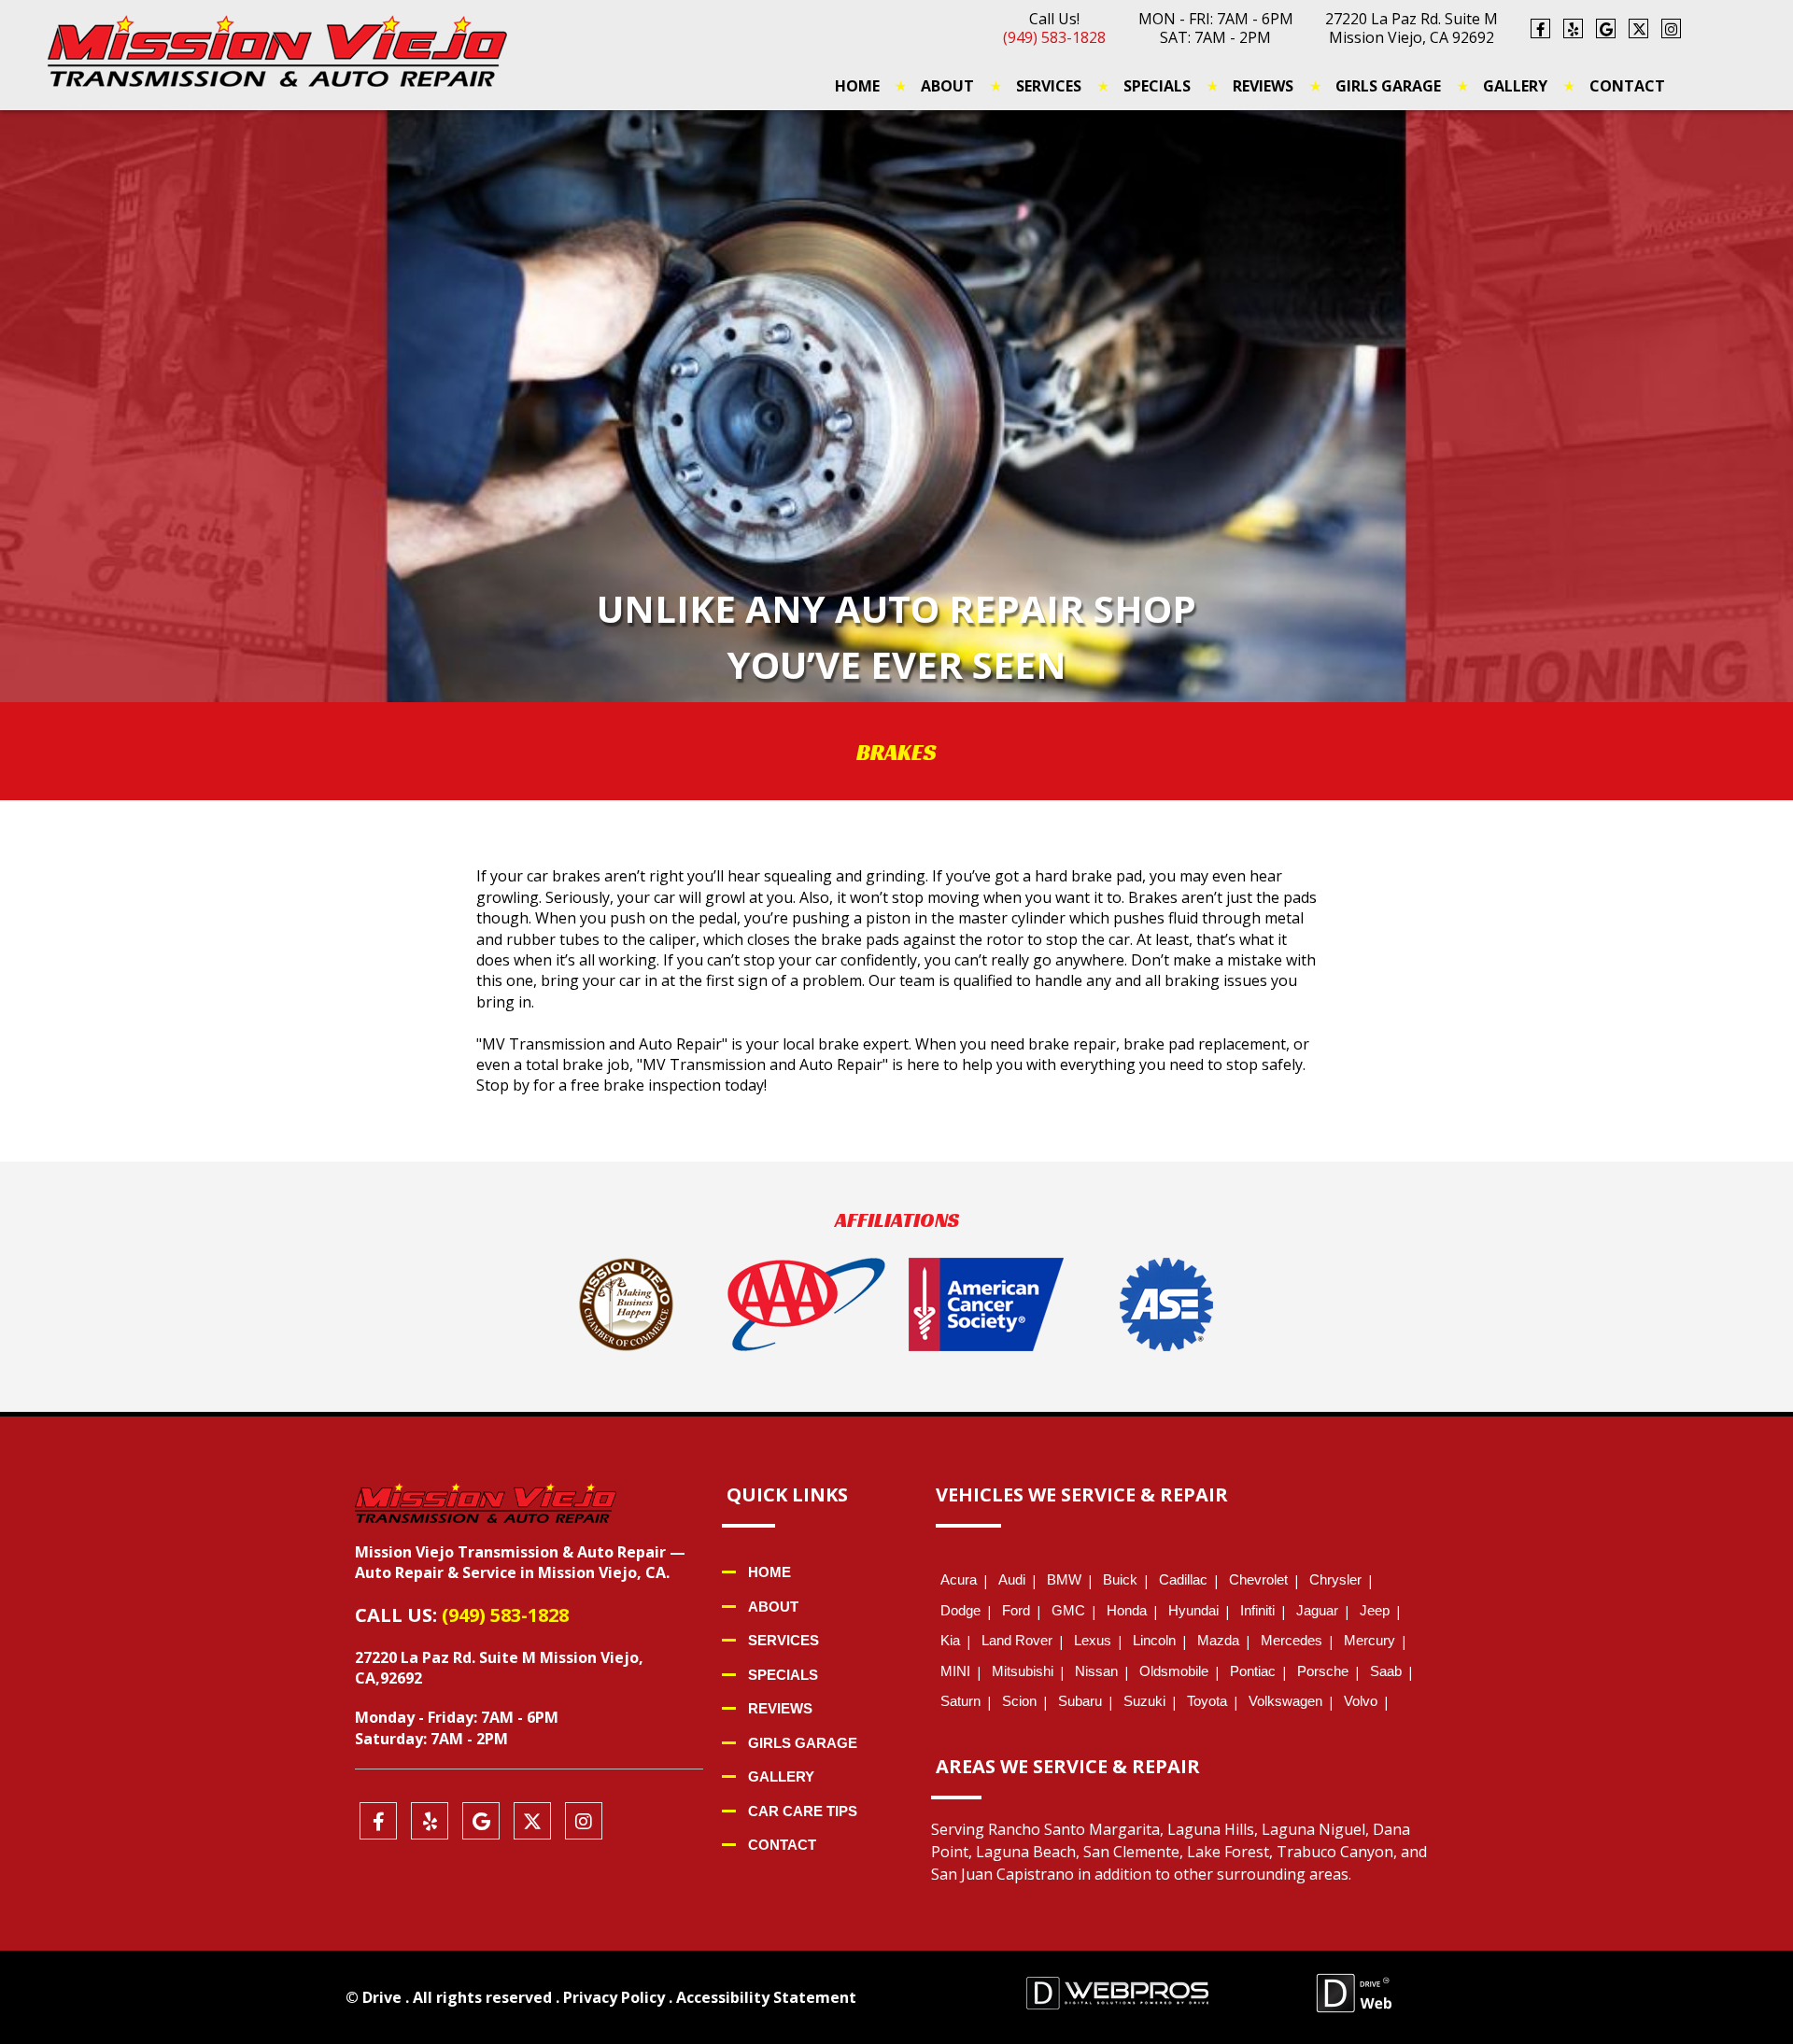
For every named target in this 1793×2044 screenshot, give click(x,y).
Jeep (1375, 1610)
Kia (950, 1640)
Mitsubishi (1023, 1671)
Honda (1127, 1610)
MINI (955, 1671)
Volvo (1361, 1701)
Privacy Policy (614, 1997)
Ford (1016, 1610)
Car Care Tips (803, 1811)
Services (1049, 86)
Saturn (960, 1701)
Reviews (1263, 86)
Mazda (1218, 1640)
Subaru (1080, 1701)
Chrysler (1335, 1579)
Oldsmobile (1174, 1671)
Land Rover (1017, 1640)
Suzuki (1144, 1701)
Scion (1019, 1701)
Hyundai (1193, 1610)
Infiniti (1257, 1610)
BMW (1064, 1579)
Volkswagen (1285, 1701)
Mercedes (1292, 1640)
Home (857, 86)
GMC (1068, 1610)
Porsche (1323, 1671)
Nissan (1096, 1671)
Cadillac (1183, 1579)
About (947, 86)
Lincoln (1154, 1640)
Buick (1120, 1579)
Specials (1157, 86)
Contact (1627, 86)
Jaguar (1317, 1610)
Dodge (960, 1610)
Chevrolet (1258, 1579)
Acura (959, 1579)
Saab (1386, 1671)
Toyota (1207, 1701)
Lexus (1093, 1640)
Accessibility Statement (766, 1997)
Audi (1012, 1579)
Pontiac (1253, 1671)
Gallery (1515, 86)
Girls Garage (1388, 86)
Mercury (1369, 1640)
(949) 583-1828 (1054, 37)
